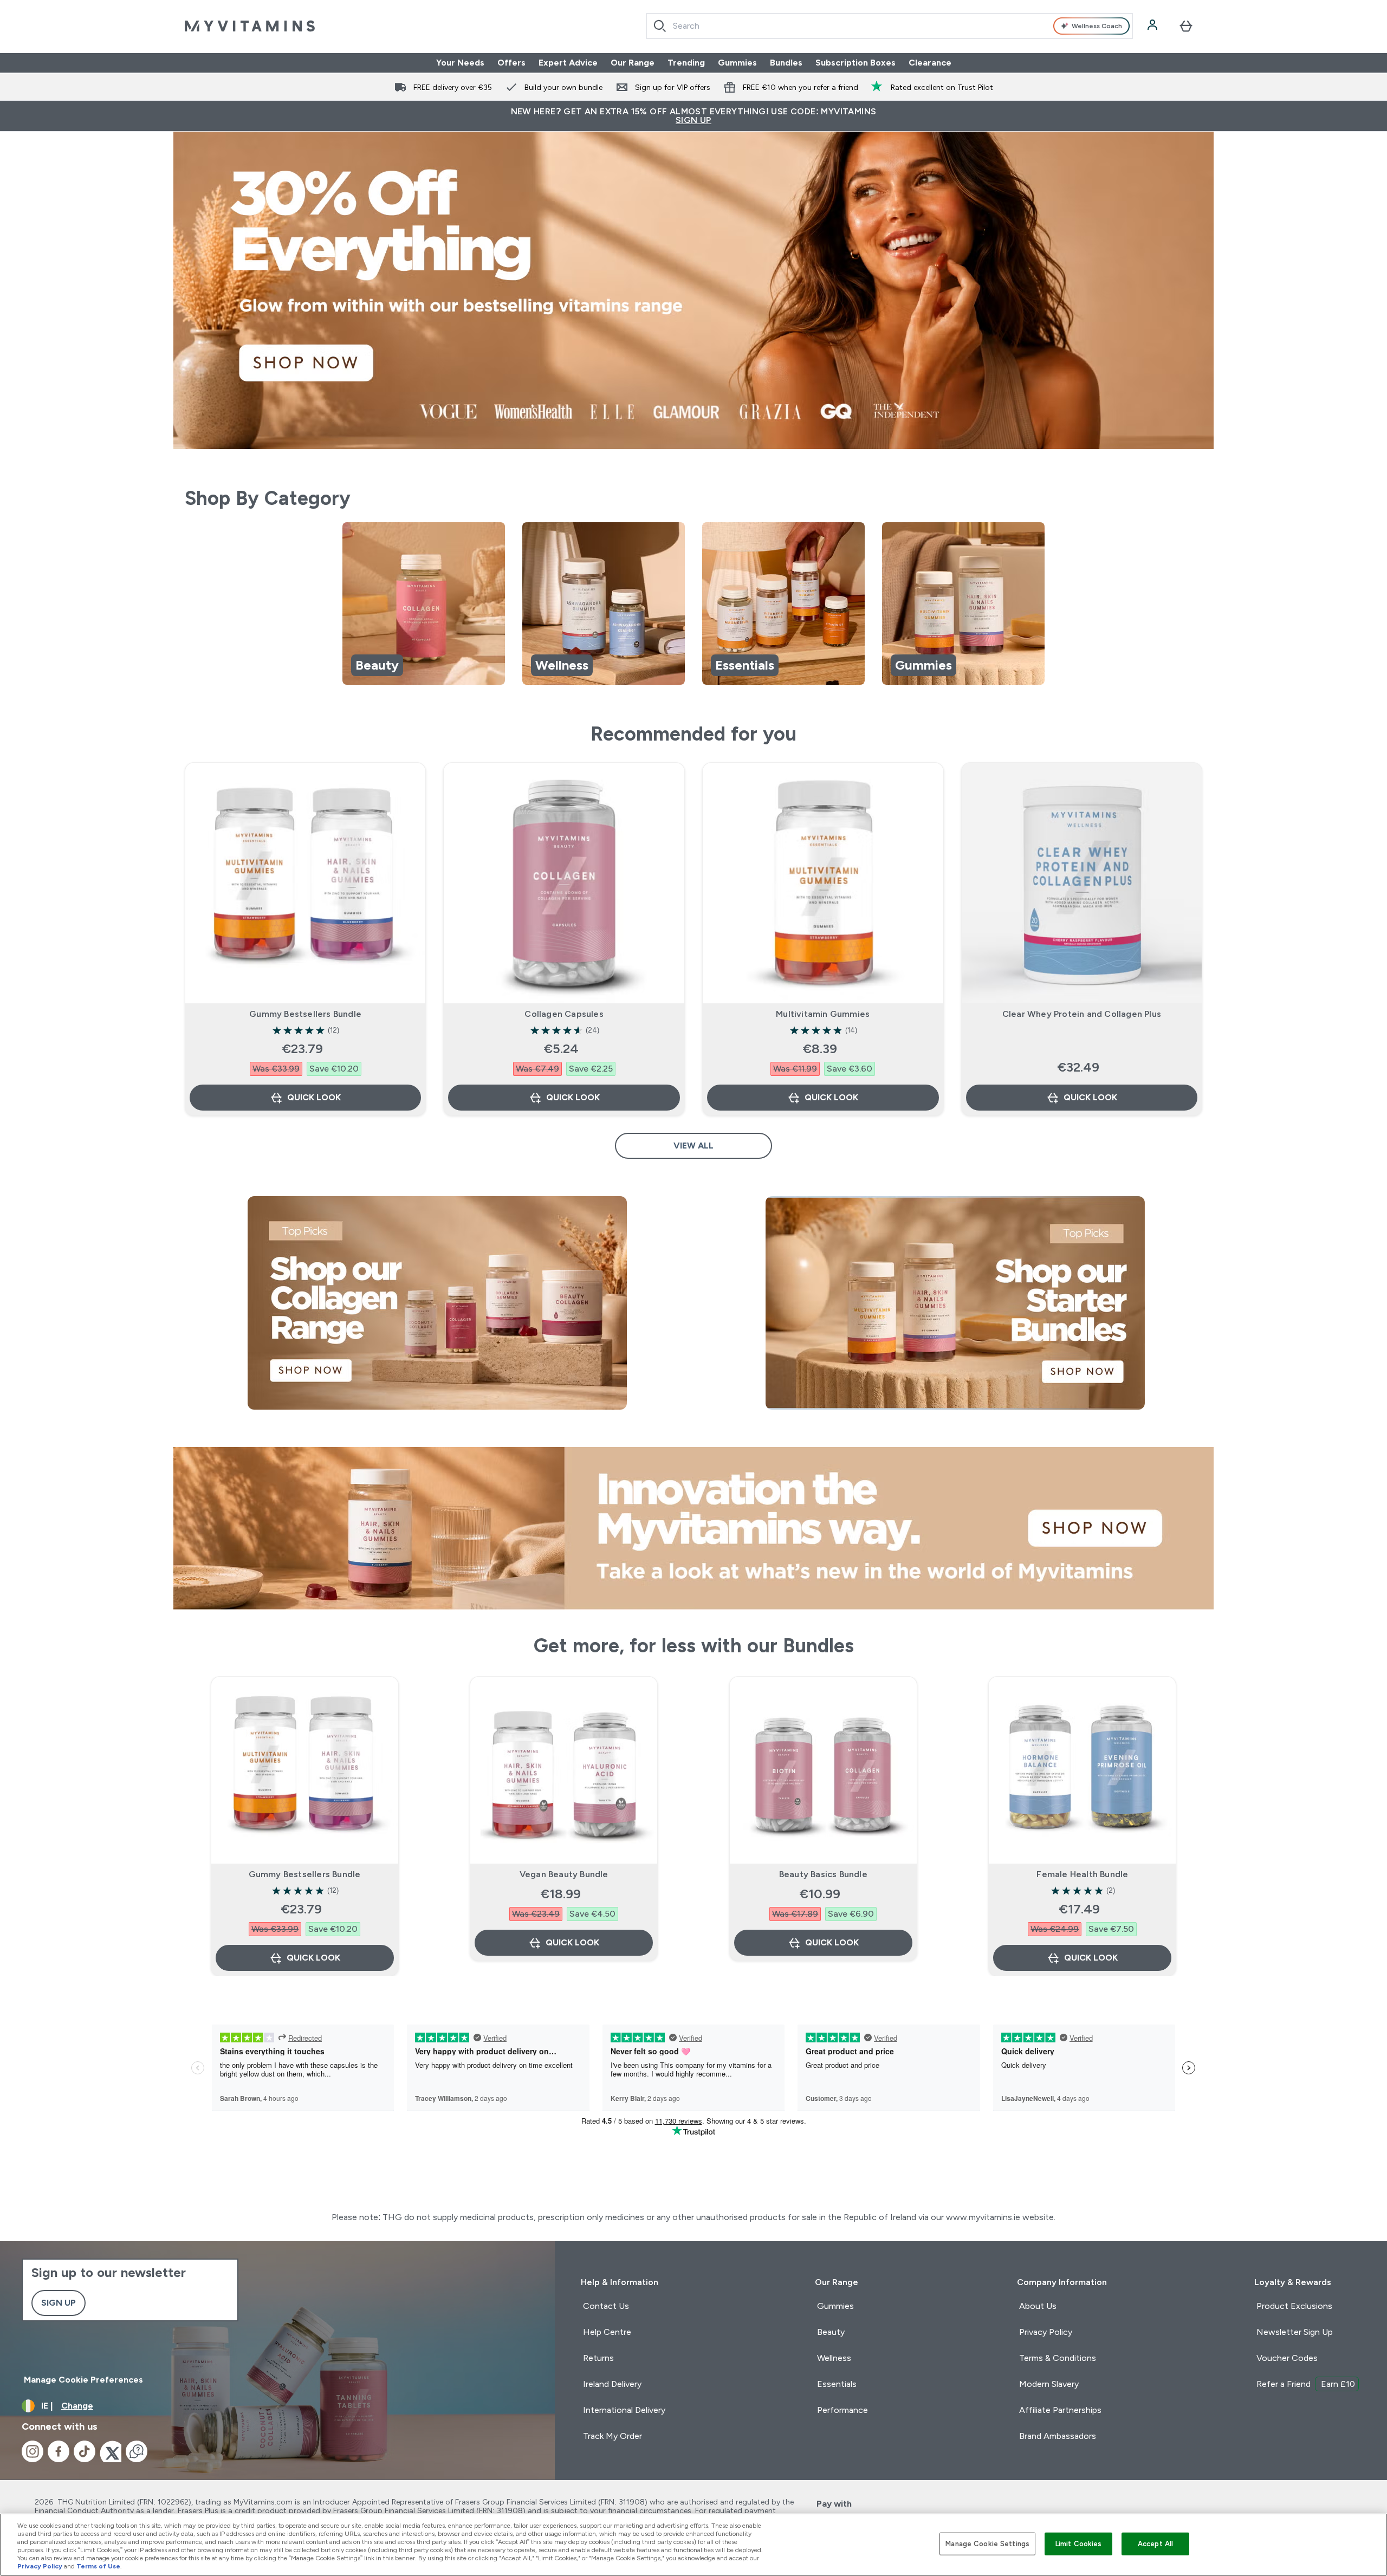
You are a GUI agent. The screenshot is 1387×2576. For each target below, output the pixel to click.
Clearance (930, 63)
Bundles (786, 63)
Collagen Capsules (564, 1014)
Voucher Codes (1287, 2358)
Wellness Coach (1097, 26)
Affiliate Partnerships (1060, 2410)
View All (693, 1146)
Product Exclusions (1294, 2306)
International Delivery (624, 2410)
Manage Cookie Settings (987, 2544)
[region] (693, 605)
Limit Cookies (1079, 2544)
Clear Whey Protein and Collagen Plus (1082, 1014)
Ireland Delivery (612, 2384)
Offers (511, 63)
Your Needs (460, 63)
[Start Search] (660, 26)
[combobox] (889, 26)
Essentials (837, 2384)
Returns (598, 2358)
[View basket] (1186, 26)
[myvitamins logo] (250, 26)
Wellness (834, 2358)
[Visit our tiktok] (85, 2451)
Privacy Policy (1046, 2332)
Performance (842, 2410)
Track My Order (613, 2436)
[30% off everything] (693, 290)
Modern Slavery (1049, 2384)
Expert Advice (568, 63)
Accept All (1155, 2544)
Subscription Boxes (855, 63)
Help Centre (607, 2332)
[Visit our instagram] (33, 2451)
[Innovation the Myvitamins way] (693, 1528)
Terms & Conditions (1058, 2358)
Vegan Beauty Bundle (564, 1874)
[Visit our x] (111, 2451)
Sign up (59, 2303)
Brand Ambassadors (1058, 2436)
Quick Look (314, 1097)
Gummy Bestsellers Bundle (305, 1014)
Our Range (633, 63)
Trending (686, 63)
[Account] (1153, 26)
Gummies (737, 63)
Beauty (831, 2332)
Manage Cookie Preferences (83, 2380)
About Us (1038, 2306)
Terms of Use (98, 2566)
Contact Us (606, 2306)
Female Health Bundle (1082, 1874)
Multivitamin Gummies (823, 1014)
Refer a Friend (1306, 2384)
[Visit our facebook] (59, 2451)
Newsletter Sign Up (1295, 2332)
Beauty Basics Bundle (823, 1874)
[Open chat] (137, 2451)
